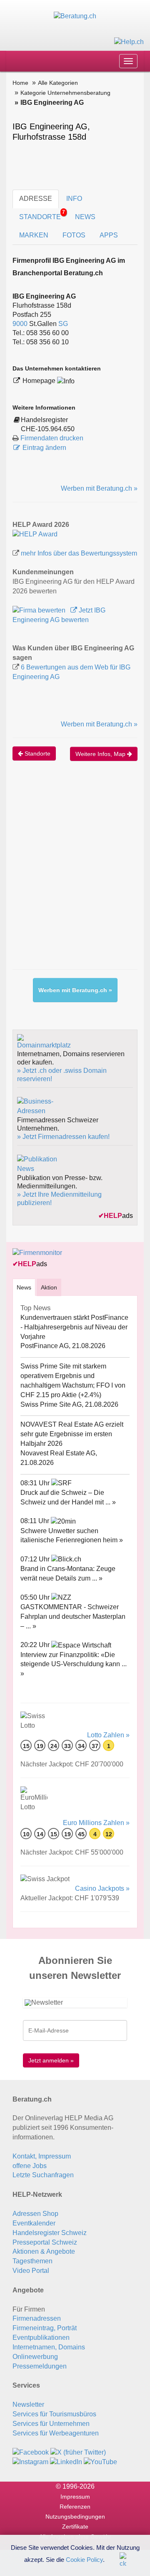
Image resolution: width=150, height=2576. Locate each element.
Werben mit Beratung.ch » (99, 488)
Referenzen (75, 2507)
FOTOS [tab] (74, 235)
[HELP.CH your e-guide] (129, 41)
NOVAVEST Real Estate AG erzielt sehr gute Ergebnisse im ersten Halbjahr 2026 (72, 1434)
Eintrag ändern (44, 448)
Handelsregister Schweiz (50, 2233)
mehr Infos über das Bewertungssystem (79, 553)
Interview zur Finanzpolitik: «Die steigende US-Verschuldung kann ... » (74, 1664)
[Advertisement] (75, 874)
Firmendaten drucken (52, 438)
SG (63, 324)
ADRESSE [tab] (36, 199)
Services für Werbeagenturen (56, 2433)
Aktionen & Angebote (44, 2251)
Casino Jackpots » (102, 1888)
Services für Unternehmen (51, 2424)
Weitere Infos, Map (101, 754)
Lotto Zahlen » (108, 1735)
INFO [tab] (74, 199)
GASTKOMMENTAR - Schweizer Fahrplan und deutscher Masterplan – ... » (73, 1616)
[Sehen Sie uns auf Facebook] (31, 2452)
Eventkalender (34, 2223)
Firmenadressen (37, 2318)
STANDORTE (42, 215)
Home (20, 83)
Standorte (37, 753)
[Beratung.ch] (75, 16)
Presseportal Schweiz (45, 2242)
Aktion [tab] (49, 1287)
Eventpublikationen (41, 2338)
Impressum (75, 2497)
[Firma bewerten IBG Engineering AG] (40, 610)
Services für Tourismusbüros (54, 2414)
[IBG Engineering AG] (35, 534)
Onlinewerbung (35, 2357)
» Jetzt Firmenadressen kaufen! (63, 1137)
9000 (20, 324)
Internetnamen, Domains (49, 2347)
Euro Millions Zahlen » (96, 1823)
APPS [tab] (109, 235)
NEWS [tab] (85, 217)
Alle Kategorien (58, 83)
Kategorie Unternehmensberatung (65, 93)
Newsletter (28, 2404)
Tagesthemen (32, 2261)
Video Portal (31, 2271)
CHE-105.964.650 (48, 429)
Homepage (40, 381)
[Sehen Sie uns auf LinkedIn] (66, 2462)
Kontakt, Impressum (42, 2156)
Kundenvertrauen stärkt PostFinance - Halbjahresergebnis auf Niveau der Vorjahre (74, 1327)
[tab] (24, 1287)
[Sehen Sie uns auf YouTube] (100, 2462)
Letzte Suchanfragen (43, 2175)
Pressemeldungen (40, 2366)
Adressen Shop (35, 2214)
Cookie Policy (84, 2559)
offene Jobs (30, 2166)
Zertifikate (75, 2527)
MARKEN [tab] (34, 235)
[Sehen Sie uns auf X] (78, 2452)
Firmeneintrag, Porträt (45, 2328)
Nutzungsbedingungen (75, 2517)
